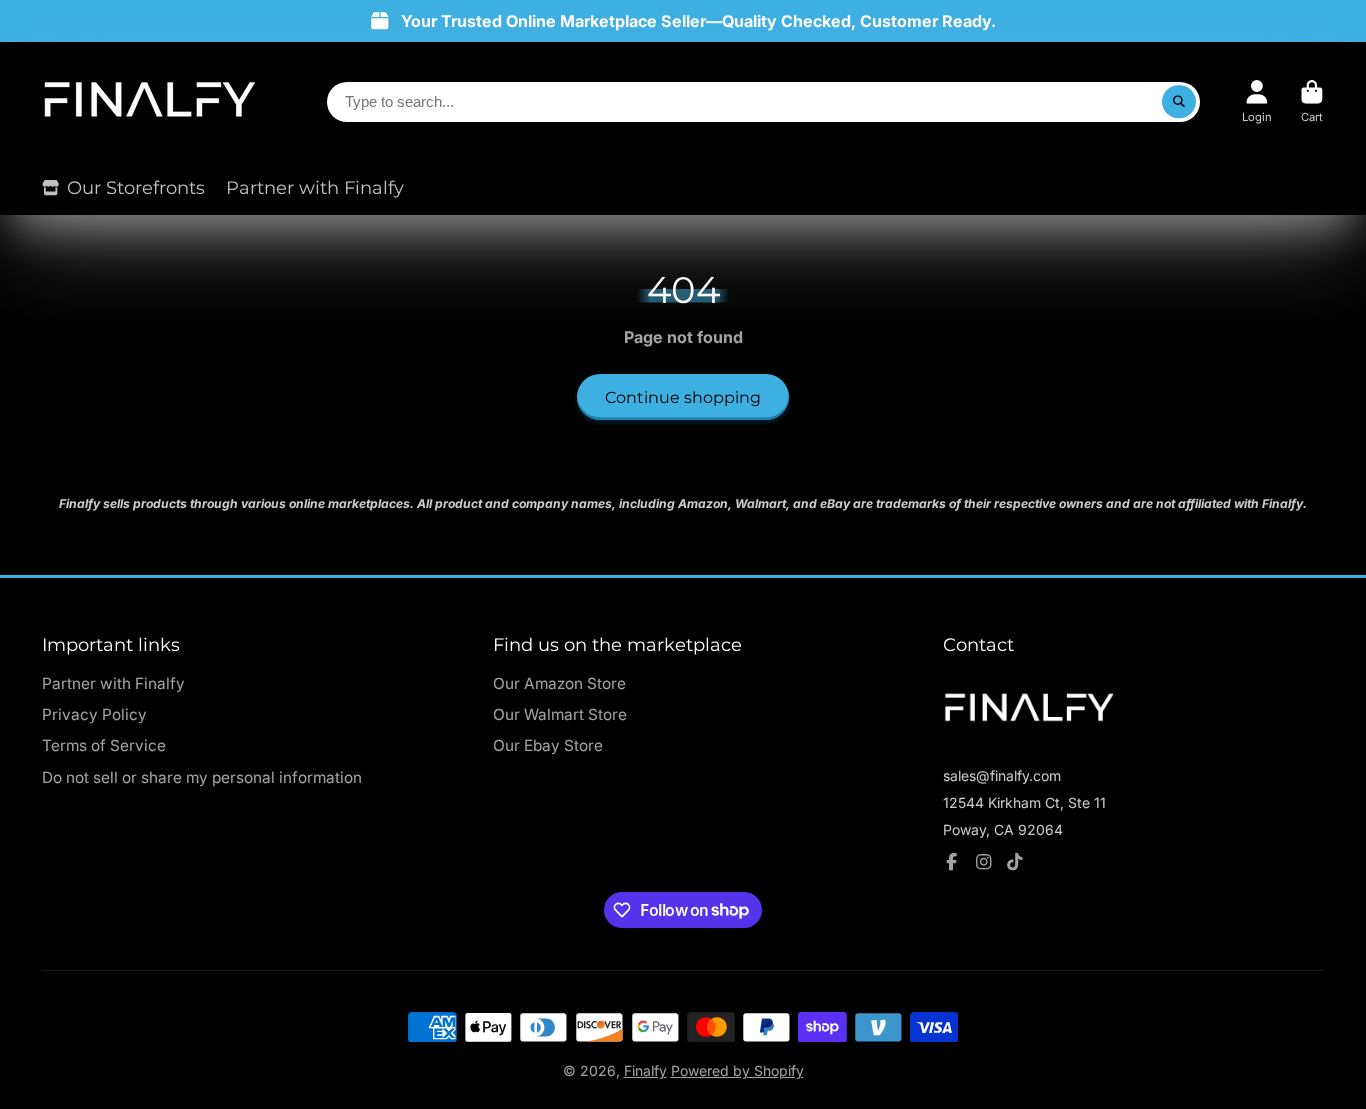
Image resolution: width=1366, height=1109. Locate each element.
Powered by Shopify (737, 1070)
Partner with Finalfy (315, 187)
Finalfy (645, 1070)
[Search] (1179, 102)
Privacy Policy (94, 714)
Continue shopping (683, 397)
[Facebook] (952, 862)
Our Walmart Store (560, 714)
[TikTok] (1015, 862)
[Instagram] (984, 862)
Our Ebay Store (548, 745)
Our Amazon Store (559, 683)
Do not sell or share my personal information (202, 777)
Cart (1312, 101)
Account (1257, 101)
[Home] (149, 101)
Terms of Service (104, 745)
